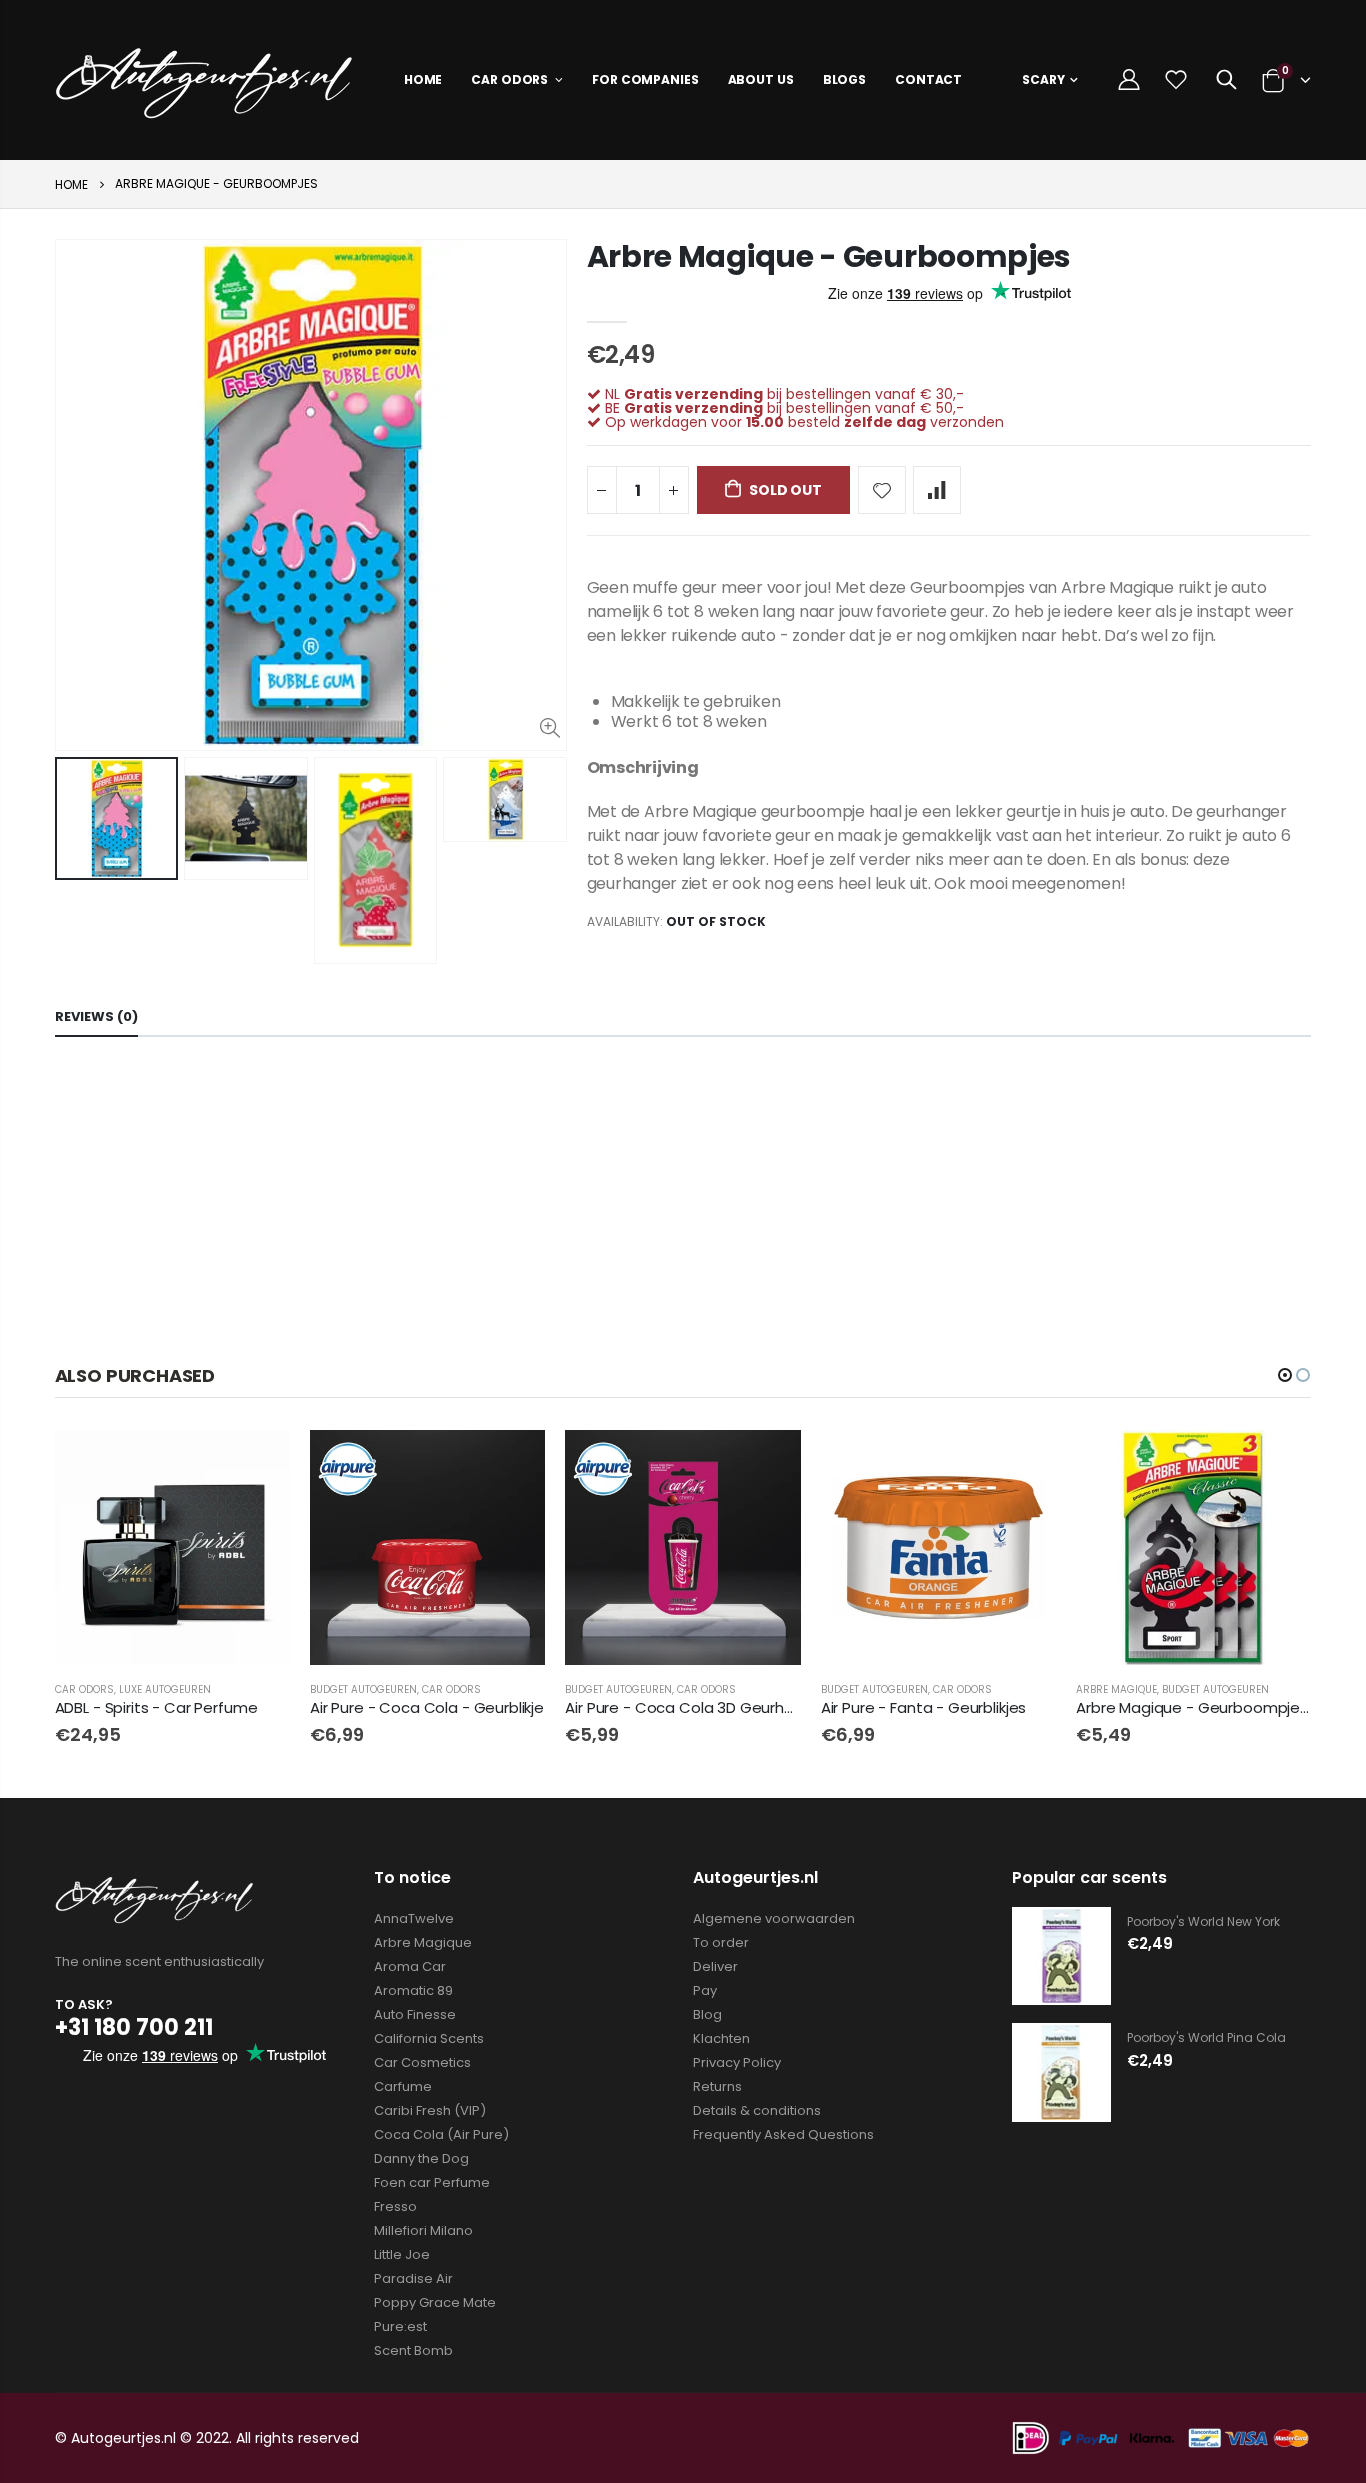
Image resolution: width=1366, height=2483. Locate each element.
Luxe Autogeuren (165, 1689)
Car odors (84, 1689)
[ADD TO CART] (512, 1463)
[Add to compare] (937, 490)
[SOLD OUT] (257, 1463)
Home (71, 184)
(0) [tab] (96, 1016)
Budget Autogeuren (363, 1689)
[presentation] (76, 860)
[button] (1285, 1375)
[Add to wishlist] (882, 490)
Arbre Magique (1116, 1689)
